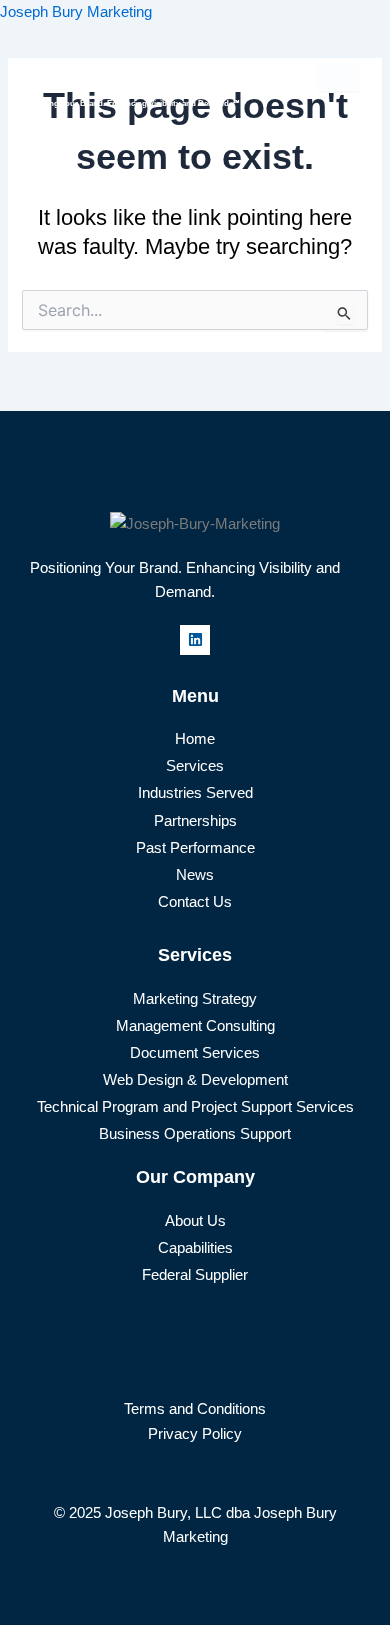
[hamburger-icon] (339, 76)
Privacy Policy (195, 1434)
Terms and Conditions (195, 1409)
